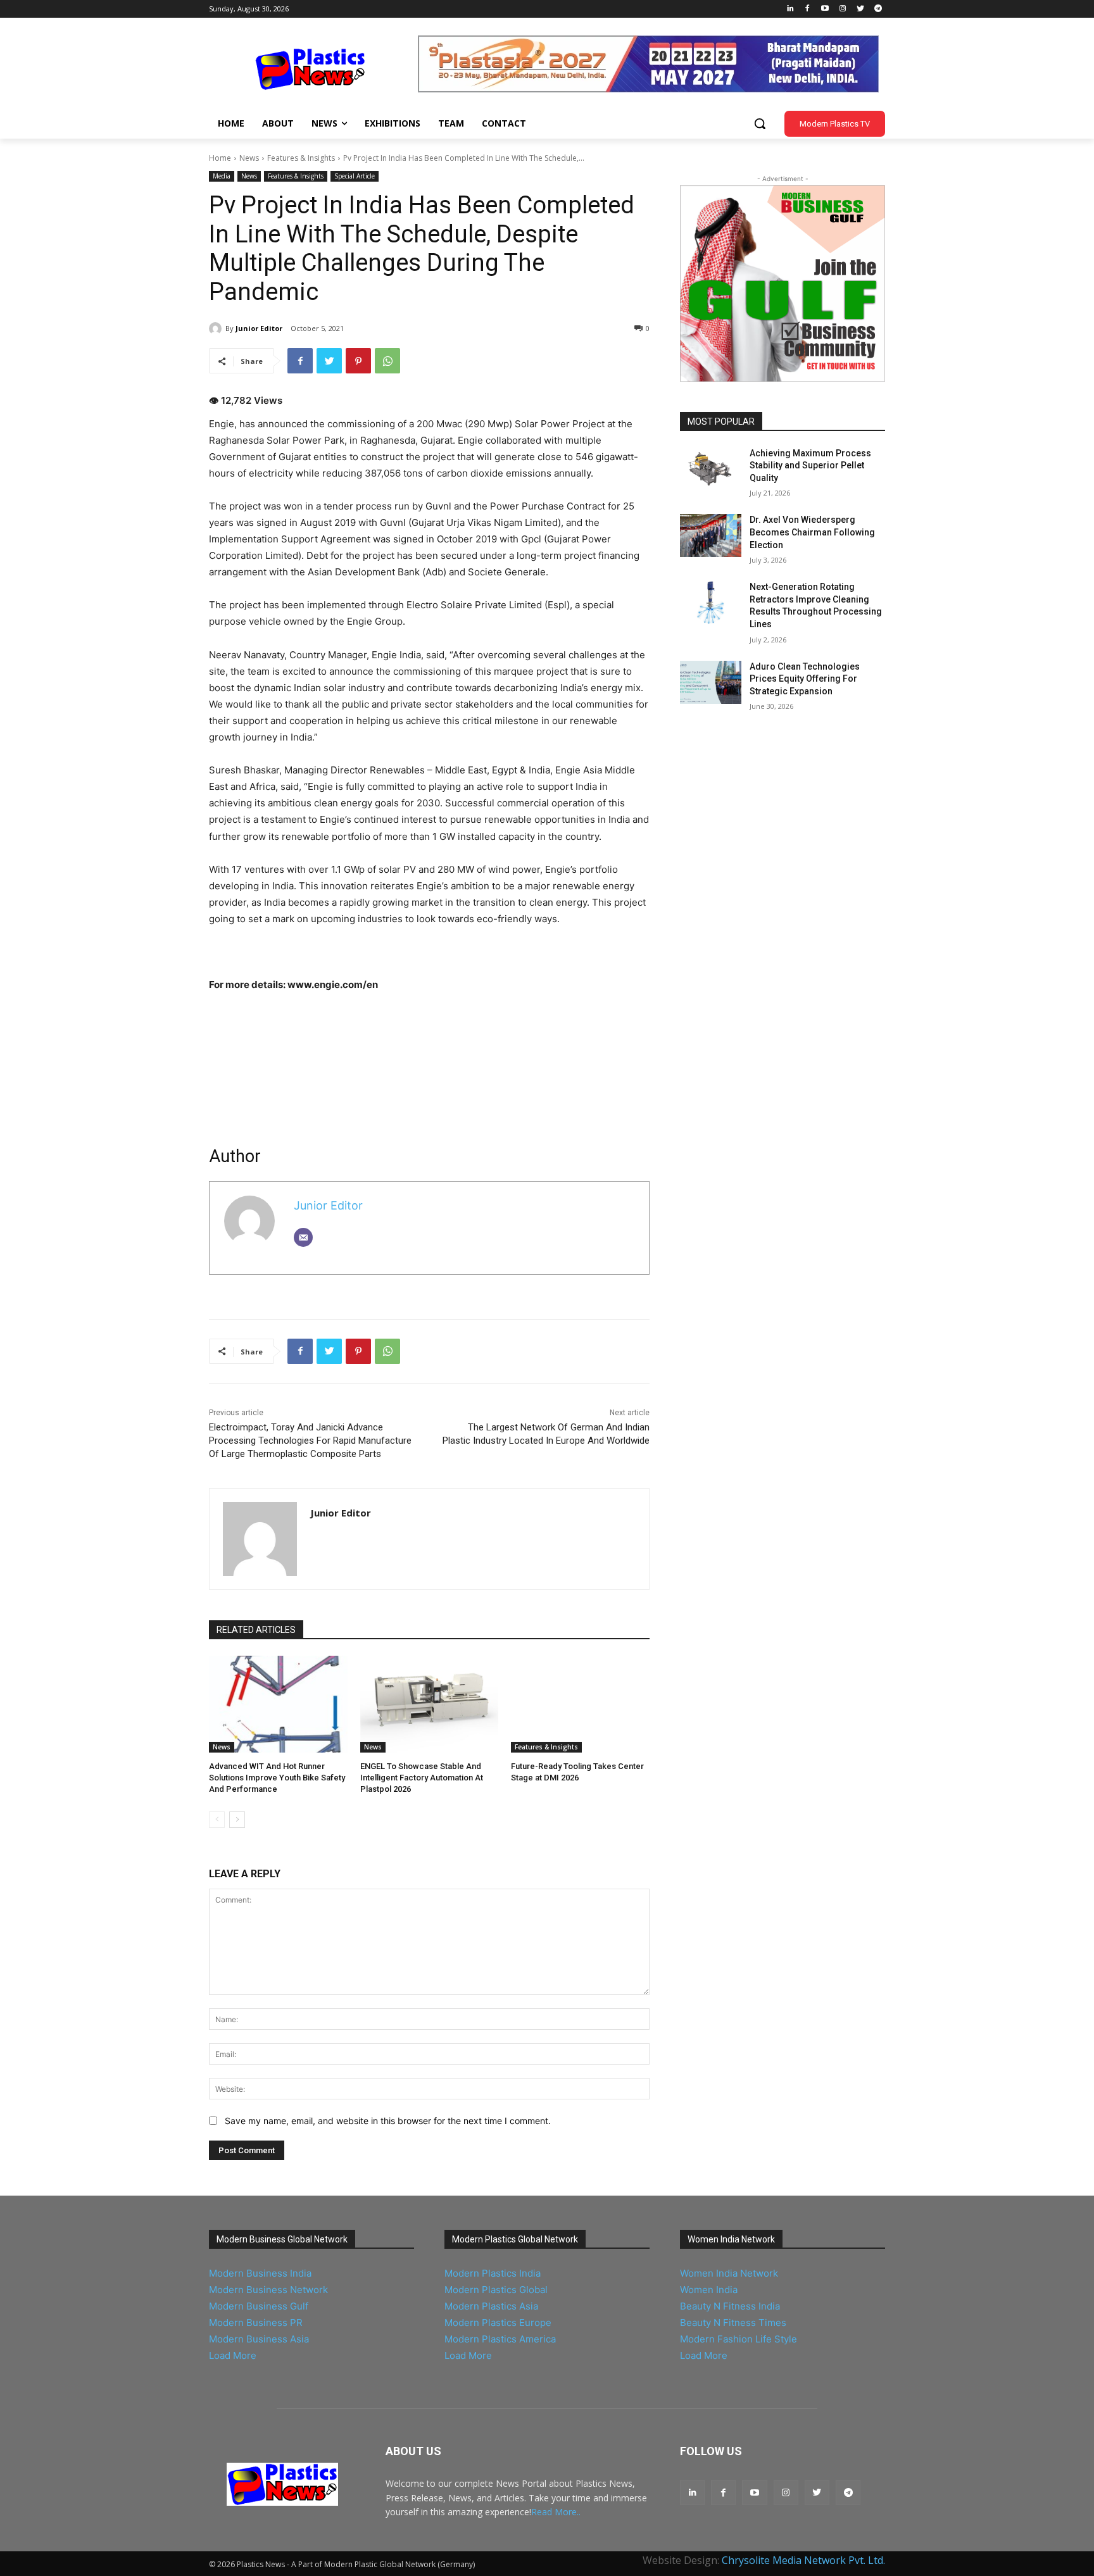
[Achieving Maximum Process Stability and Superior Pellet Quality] (711, 469)
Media (222, 176)
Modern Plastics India (493, 2273)
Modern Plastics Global (496, 2290)
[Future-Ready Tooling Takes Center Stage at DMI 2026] (580, 1704)
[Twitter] (860, 9)
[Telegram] (878, 9)
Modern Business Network (268, 2290)
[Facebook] (808, 9)
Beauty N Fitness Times (733, 2323)
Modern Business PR (256, 2323)
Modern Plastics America (500, 2339)
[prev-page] (217, 1820)
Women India (709, 2290)
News (249, 158)
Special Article (355, 176)
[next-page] (237, 1820)
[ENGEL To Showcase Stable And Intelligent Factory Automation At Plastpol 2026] (430, 1704)
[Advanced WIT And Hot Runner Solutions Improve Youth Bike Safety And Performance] (278, 1704)
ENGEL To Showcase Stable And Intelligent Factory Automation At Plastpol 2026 (422, 1778)
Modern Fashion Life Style (739, 2339)
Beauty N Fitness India (730, 2306)
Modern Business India (260, 2273)
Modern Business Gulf (259, 2306)
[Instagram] (843, 9)
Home (220, 158)
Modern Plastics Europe (498, 2323)
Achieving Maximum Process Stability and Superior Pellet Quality (810, 466)
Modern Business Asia (259, 2339)
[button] (760, 123)
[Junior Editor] (217, 328)
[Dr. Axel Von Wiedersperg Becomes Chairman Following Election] (711, 535)
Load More (233, 2355)
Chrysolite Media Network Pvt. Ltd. (803, 2560)
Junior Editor (259, 328)
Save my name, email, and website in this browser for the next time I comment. (388, 2121)
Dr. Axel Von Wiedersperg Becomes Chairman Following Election (812, 532)
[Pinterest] (358, 361)
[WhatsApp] (387, 361)
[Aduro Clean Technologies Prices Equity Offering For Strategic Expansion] (711, 682)
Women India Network (729, 2273)
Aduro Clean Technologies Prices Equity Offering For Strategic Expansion (805, 679)
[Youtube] (825, 9)
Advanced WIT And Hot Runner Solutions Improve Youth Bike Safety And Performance (277, 1778)
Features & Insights (301, 158)
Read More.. (556, 2512)
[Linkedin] (790, 9)
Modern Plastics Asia (491, 2306)
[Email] (303, 1237)
